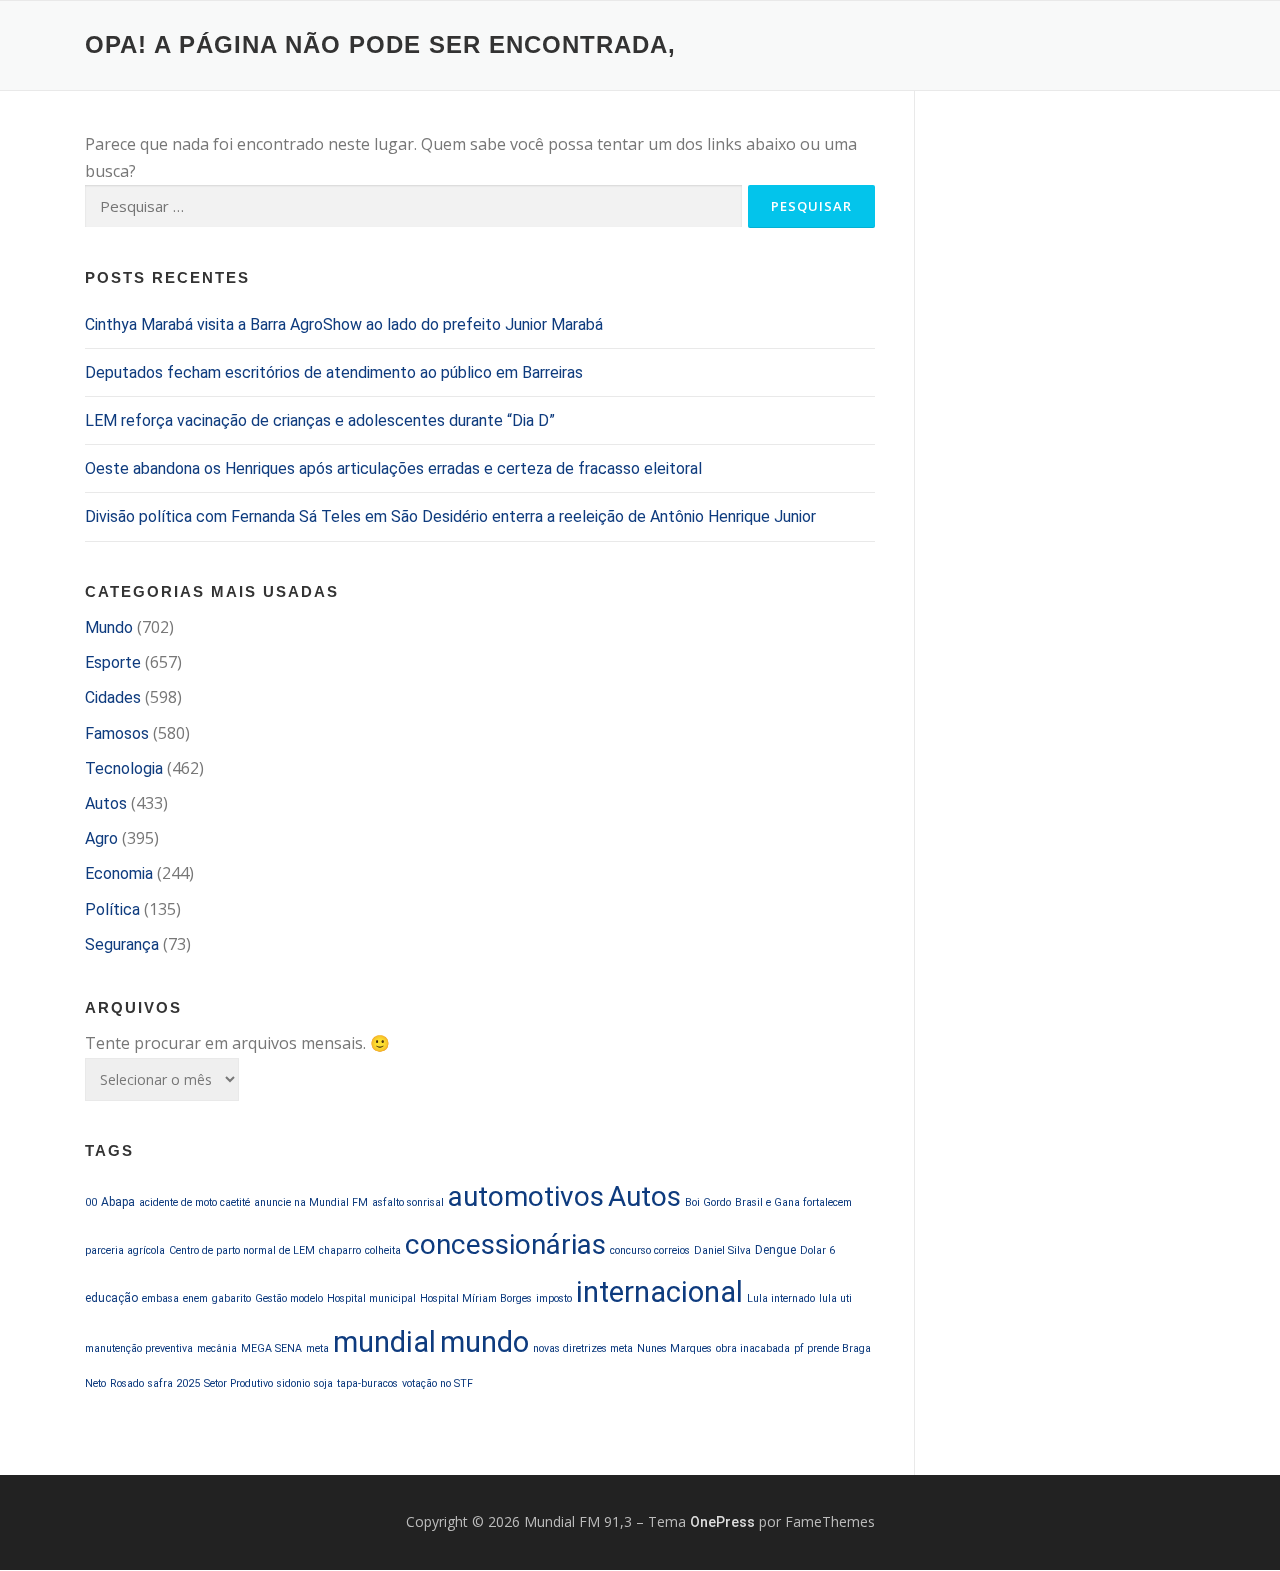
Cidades (113, 697)
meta (317, 1348)
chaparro (340, 1250)
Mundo (109, 627)
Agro (101, 838)
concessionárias (505, 1244)
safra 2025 (174, 1383)
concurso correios (650, 1250)
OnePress (722, 1522)
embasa (160, 1298)
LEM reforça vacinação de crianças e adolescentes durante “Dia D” (320, 420)
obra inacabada (753, 1348)
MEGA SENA (271, 1348)
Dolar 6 (817, 1250)
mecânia (217, 1348)
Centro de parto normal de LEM (242, 1250)
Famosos (117, 733)
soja (323, 1383)
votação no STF (437, 1383)
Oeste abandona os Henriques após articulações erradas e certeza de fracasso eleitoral (393, 468)
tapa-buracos (367, 1383)
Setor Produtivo (238, 1383)
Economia (119, 873)
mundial (384, 1342)
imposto (554, 1298)
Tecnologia (124, 768)
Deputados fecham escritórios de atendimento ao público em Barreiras (334, 372)
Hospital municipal (371, 1298)
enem (195, 1298)
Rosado (127, 1383)
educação (111, 1298)
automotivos (526, 1196)
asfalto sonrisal (408, 1202)
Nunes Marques (674, 1348)
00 (91, 1202)
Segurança (122, 944)
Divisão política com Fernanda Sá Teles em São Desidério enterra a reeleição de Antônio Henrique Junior (450, 516)
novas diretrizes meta (583, 1348)
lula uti (835, 1298)
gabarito (231, 1298)
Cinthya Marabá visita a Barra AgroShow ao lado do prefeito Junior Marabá (344, 324)
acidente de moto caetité (194, 1202)
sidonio (293, 1383)
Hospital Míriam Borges (476, 1298)
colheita (383, 1250)
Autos (106, 803)
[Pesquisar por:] (413, 206)
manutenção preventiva (139, 1348)
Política (112, 909)
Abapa (118, 1202)
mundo (484, 1342)
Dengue (775, 1250)
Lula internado (781, 1298)
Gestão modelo (289, 1298)
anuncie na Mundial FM (311, 1202)
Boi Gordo (708, 1202)
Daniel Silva (722, 1250)
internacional (659, 1292)
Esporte (113, 662)
